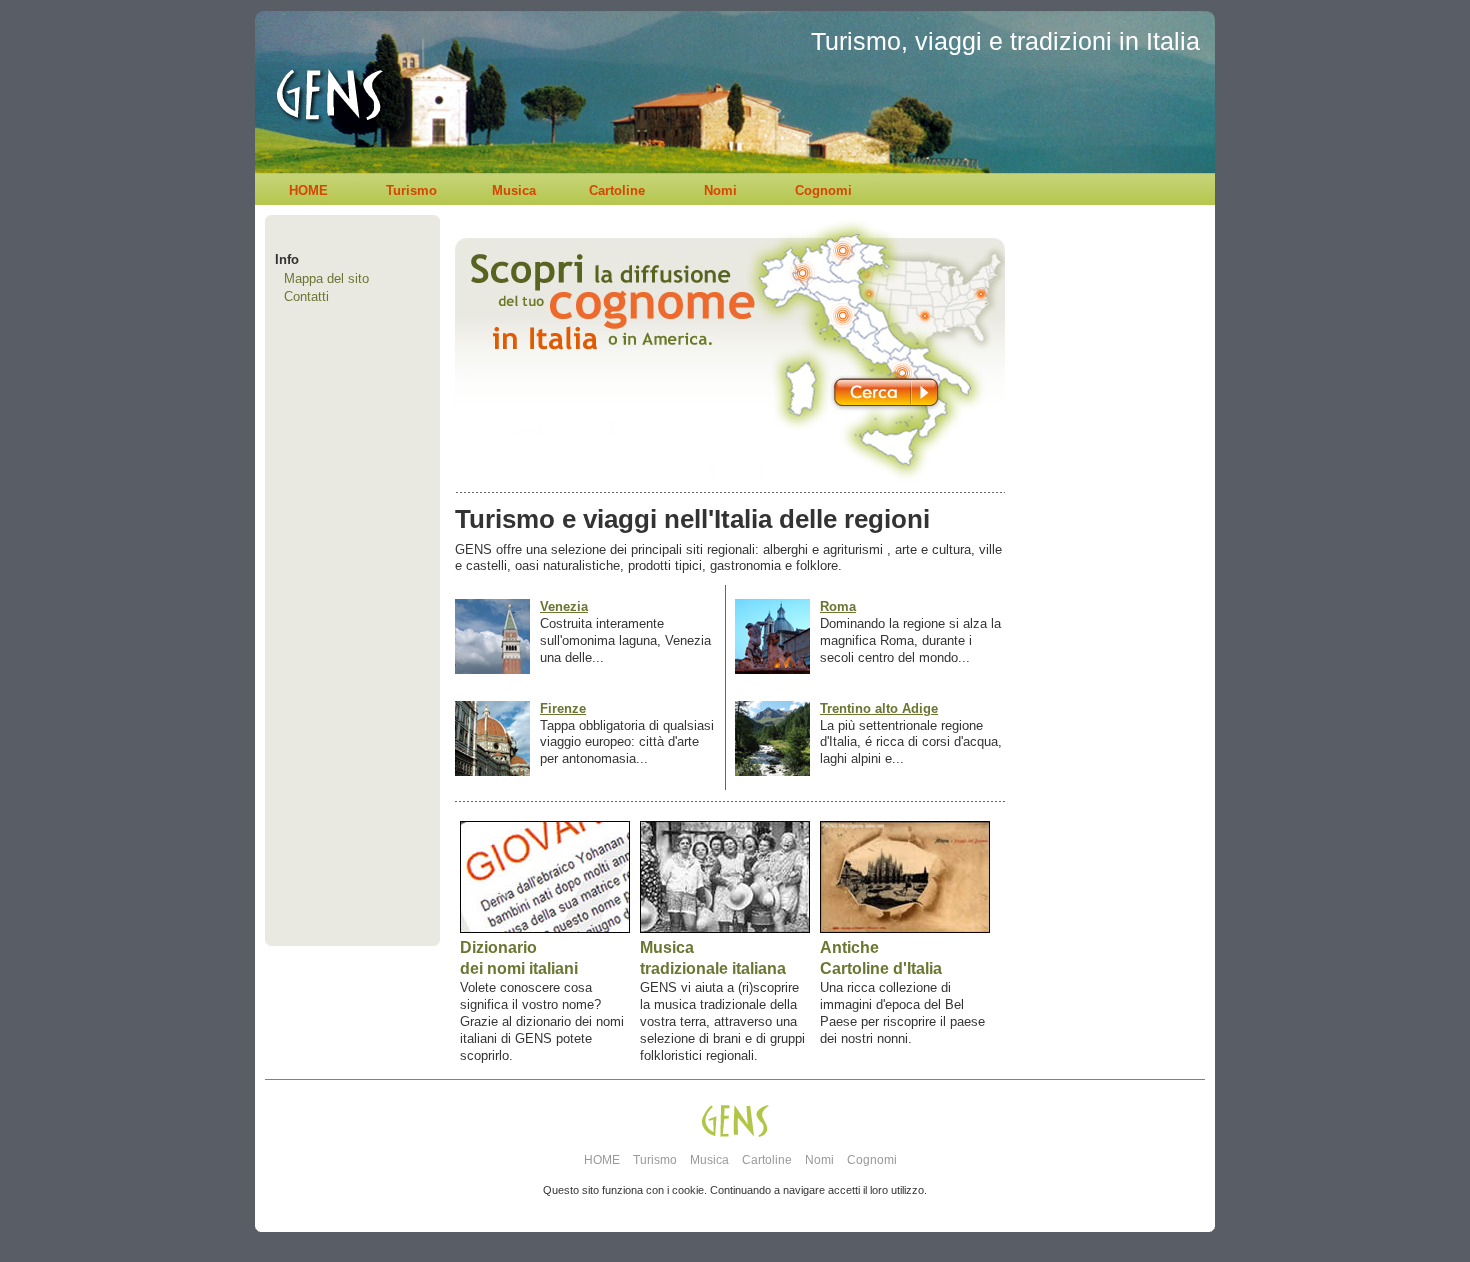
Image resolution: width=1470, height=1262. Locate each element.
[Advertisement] (1105, 616)
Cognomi (823, 190)
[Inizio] (323, 168)
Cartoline (617, 190)
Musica (514, 190)
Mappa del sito (326, 278)
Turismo (411, 190)
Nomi (720, 190)
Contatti (306, 296)
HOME (308, 190)
